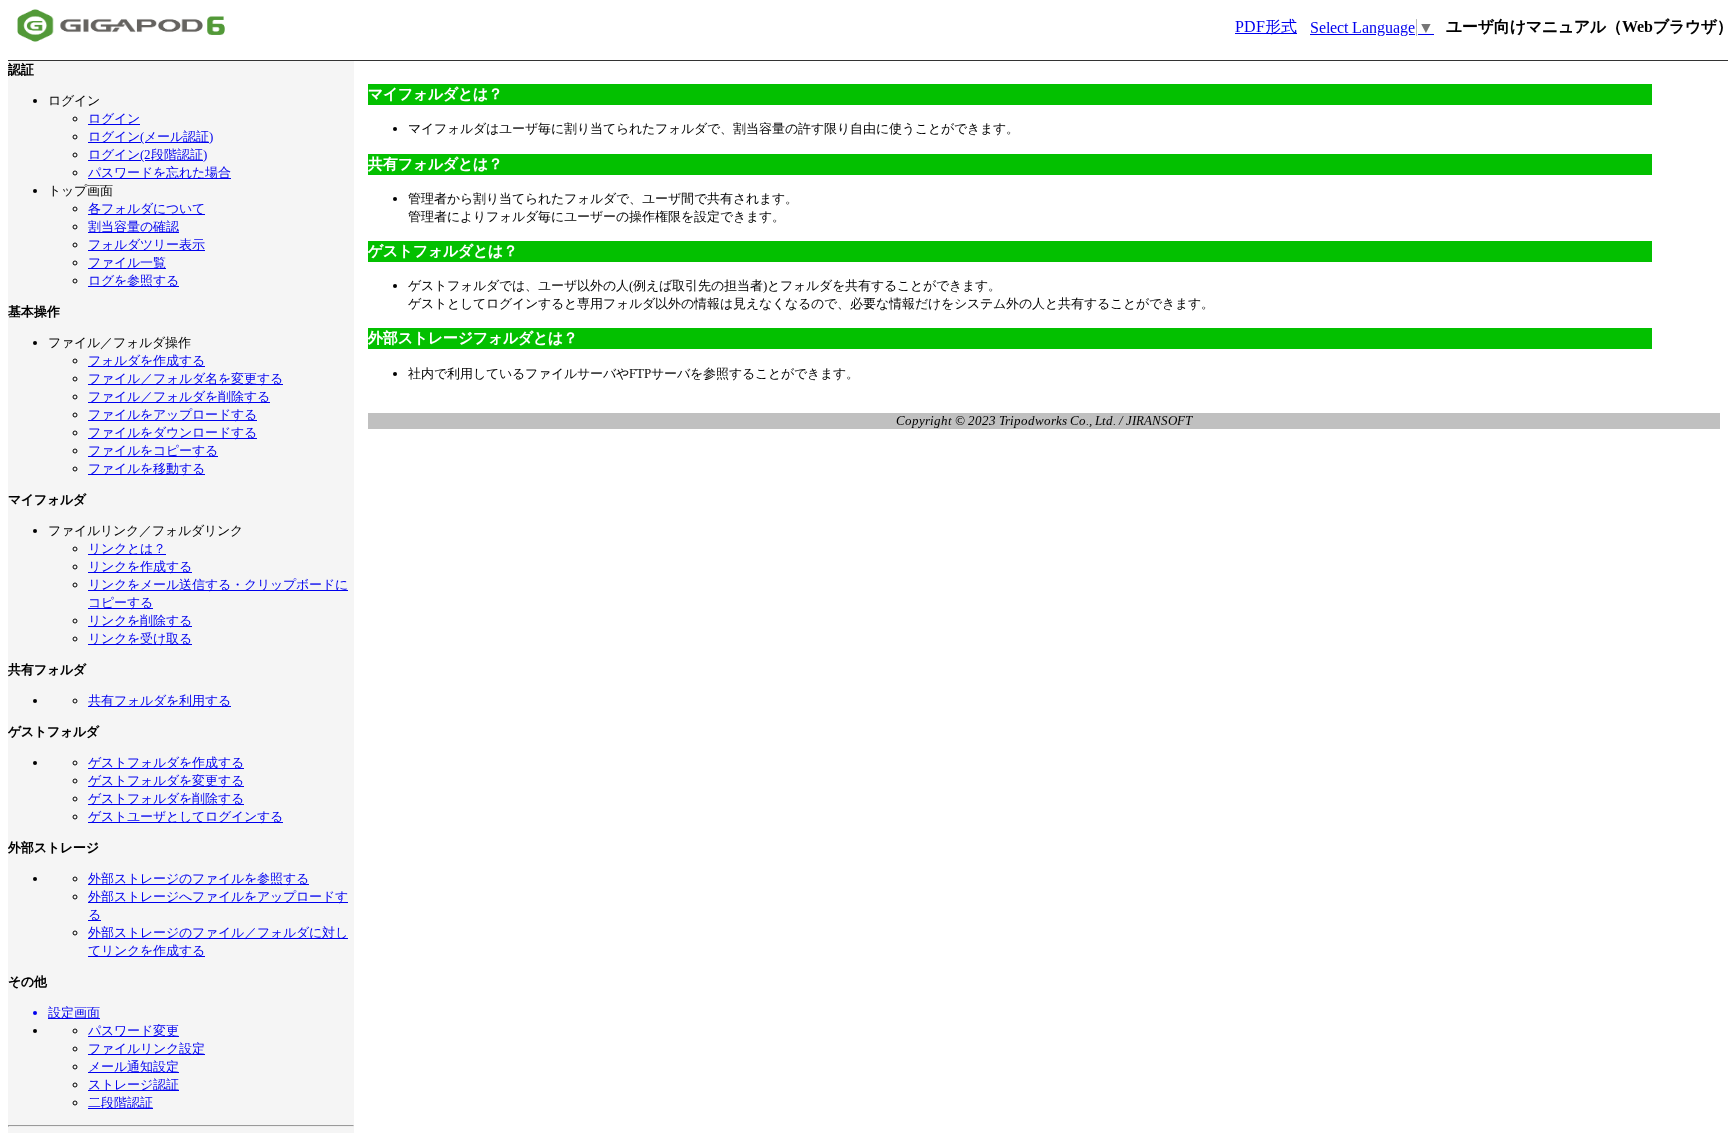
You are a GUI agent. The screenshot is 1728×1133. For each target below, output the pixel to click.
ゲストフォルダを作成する (166, 762)
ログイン (114, 118)
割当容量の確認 (133, 226)
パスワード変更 (133, 1030)
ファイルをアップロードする (172, 414)
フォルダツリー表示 (146, 244)
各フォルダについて (146, 208)
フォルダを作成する (146, 360)
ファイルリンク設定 (146, 1048)
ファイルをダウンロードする (172, 432)
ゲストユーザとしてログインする (185, 816)
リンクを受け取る (140, 638)
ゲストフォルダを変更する (166, 780)
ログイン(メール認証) (150, 136)
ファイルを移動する (146, 468)
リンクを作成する (140, 566)
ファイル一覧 (127, 262)
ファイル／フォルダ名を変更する (185, 378)
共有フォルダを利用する (159, 700)
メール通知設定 (133, 1066)
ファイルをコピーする (153, 450)
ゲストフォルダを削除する (166, 798)
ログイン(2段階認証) (147, 154)
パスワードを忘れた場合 (159, 172)
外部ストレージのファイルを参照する (198, 878)
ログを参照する (133, 280)
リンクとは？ (127, 548)
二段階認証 (120, 1102)
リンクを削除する (140, 620)
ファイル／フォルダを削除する (179, 396)
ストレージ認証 (133, 1084)
